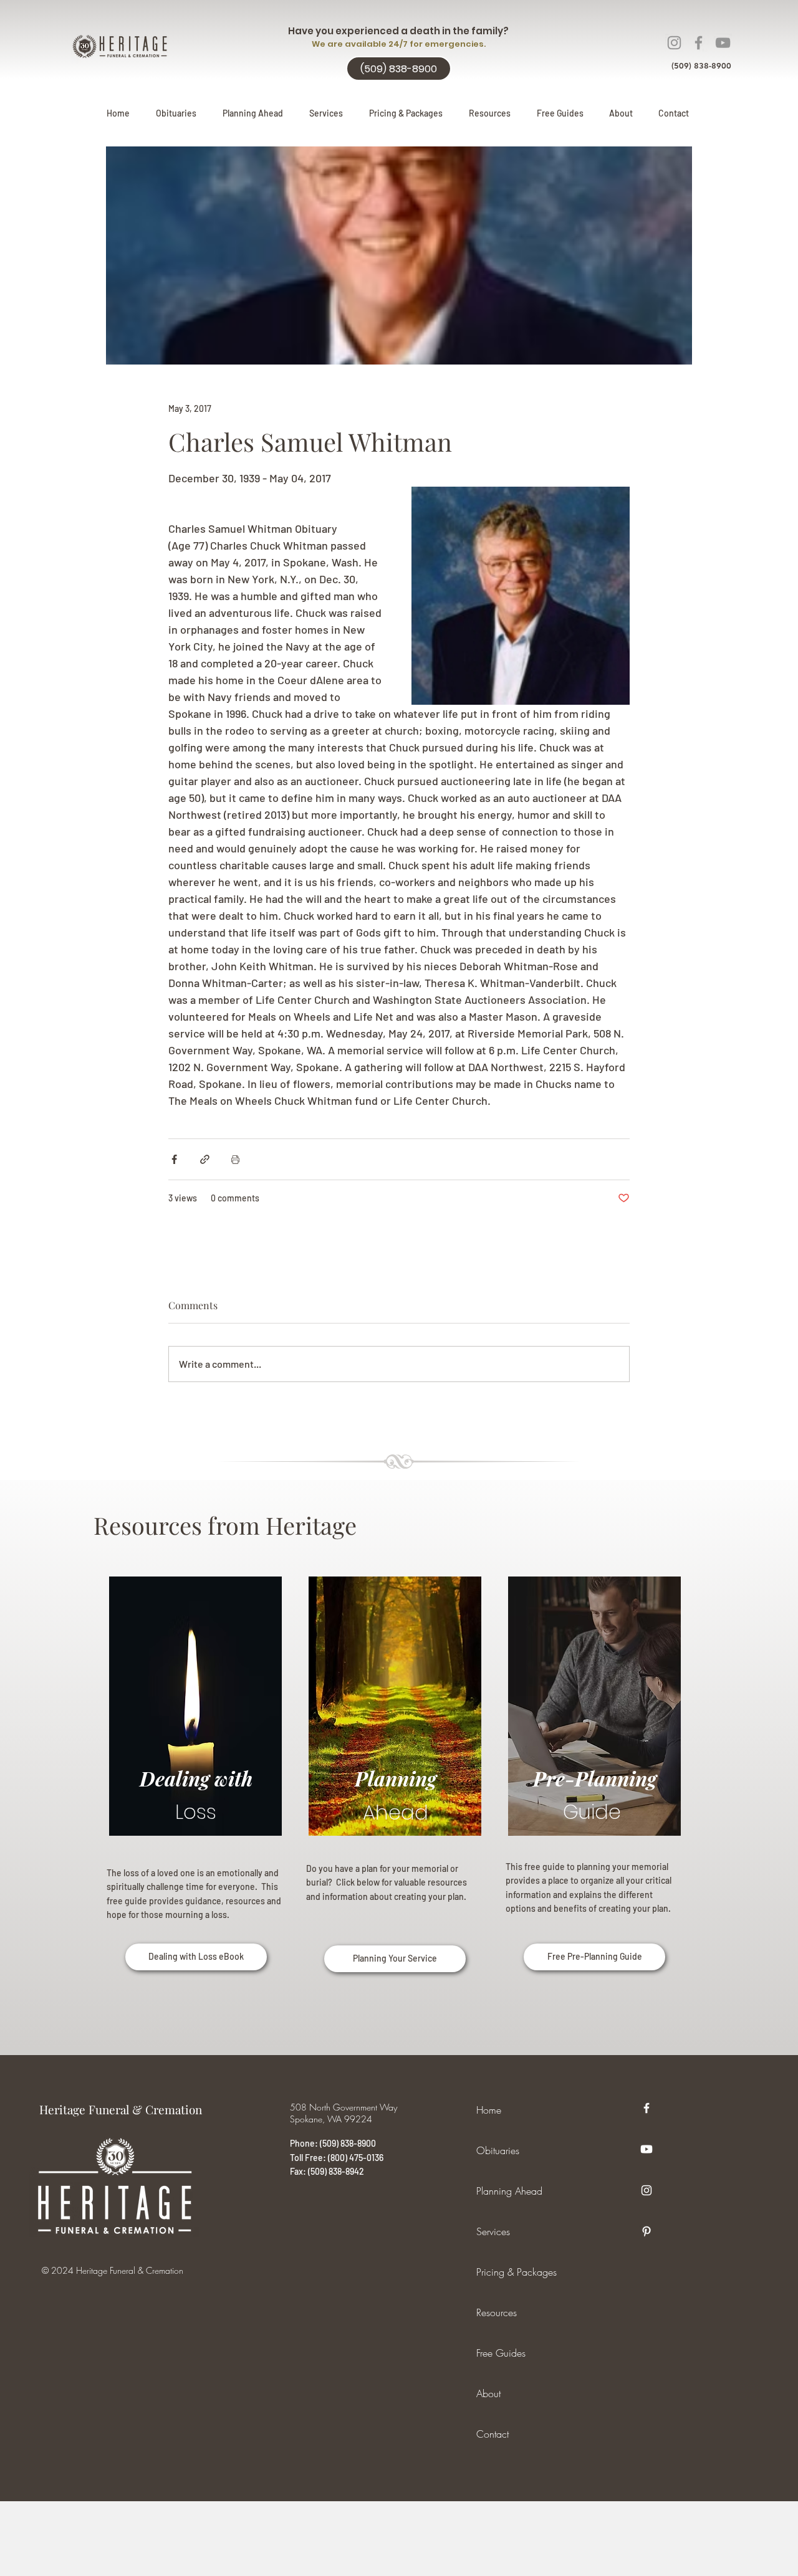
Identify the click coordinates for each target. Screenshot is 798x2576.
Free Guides (501, 2353)
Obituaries (498, 2150)
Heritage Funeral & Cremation (121, 2109)
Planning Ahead (509, 2191)
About (488, 2393)
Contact (493, 2434)
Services (493, 2231)
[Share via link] (205, 1159)
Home (489, 2110)
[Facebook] (699, 43)
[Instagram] (674, 43)
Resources (497, 2312)
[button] (253, 113)
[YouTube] (723, 43)
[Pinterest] (647, 2231)
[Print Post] (235, 1159)
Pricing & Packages (517, 2272)
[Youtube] (647, 2149)
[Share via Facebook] (174, 1159)
